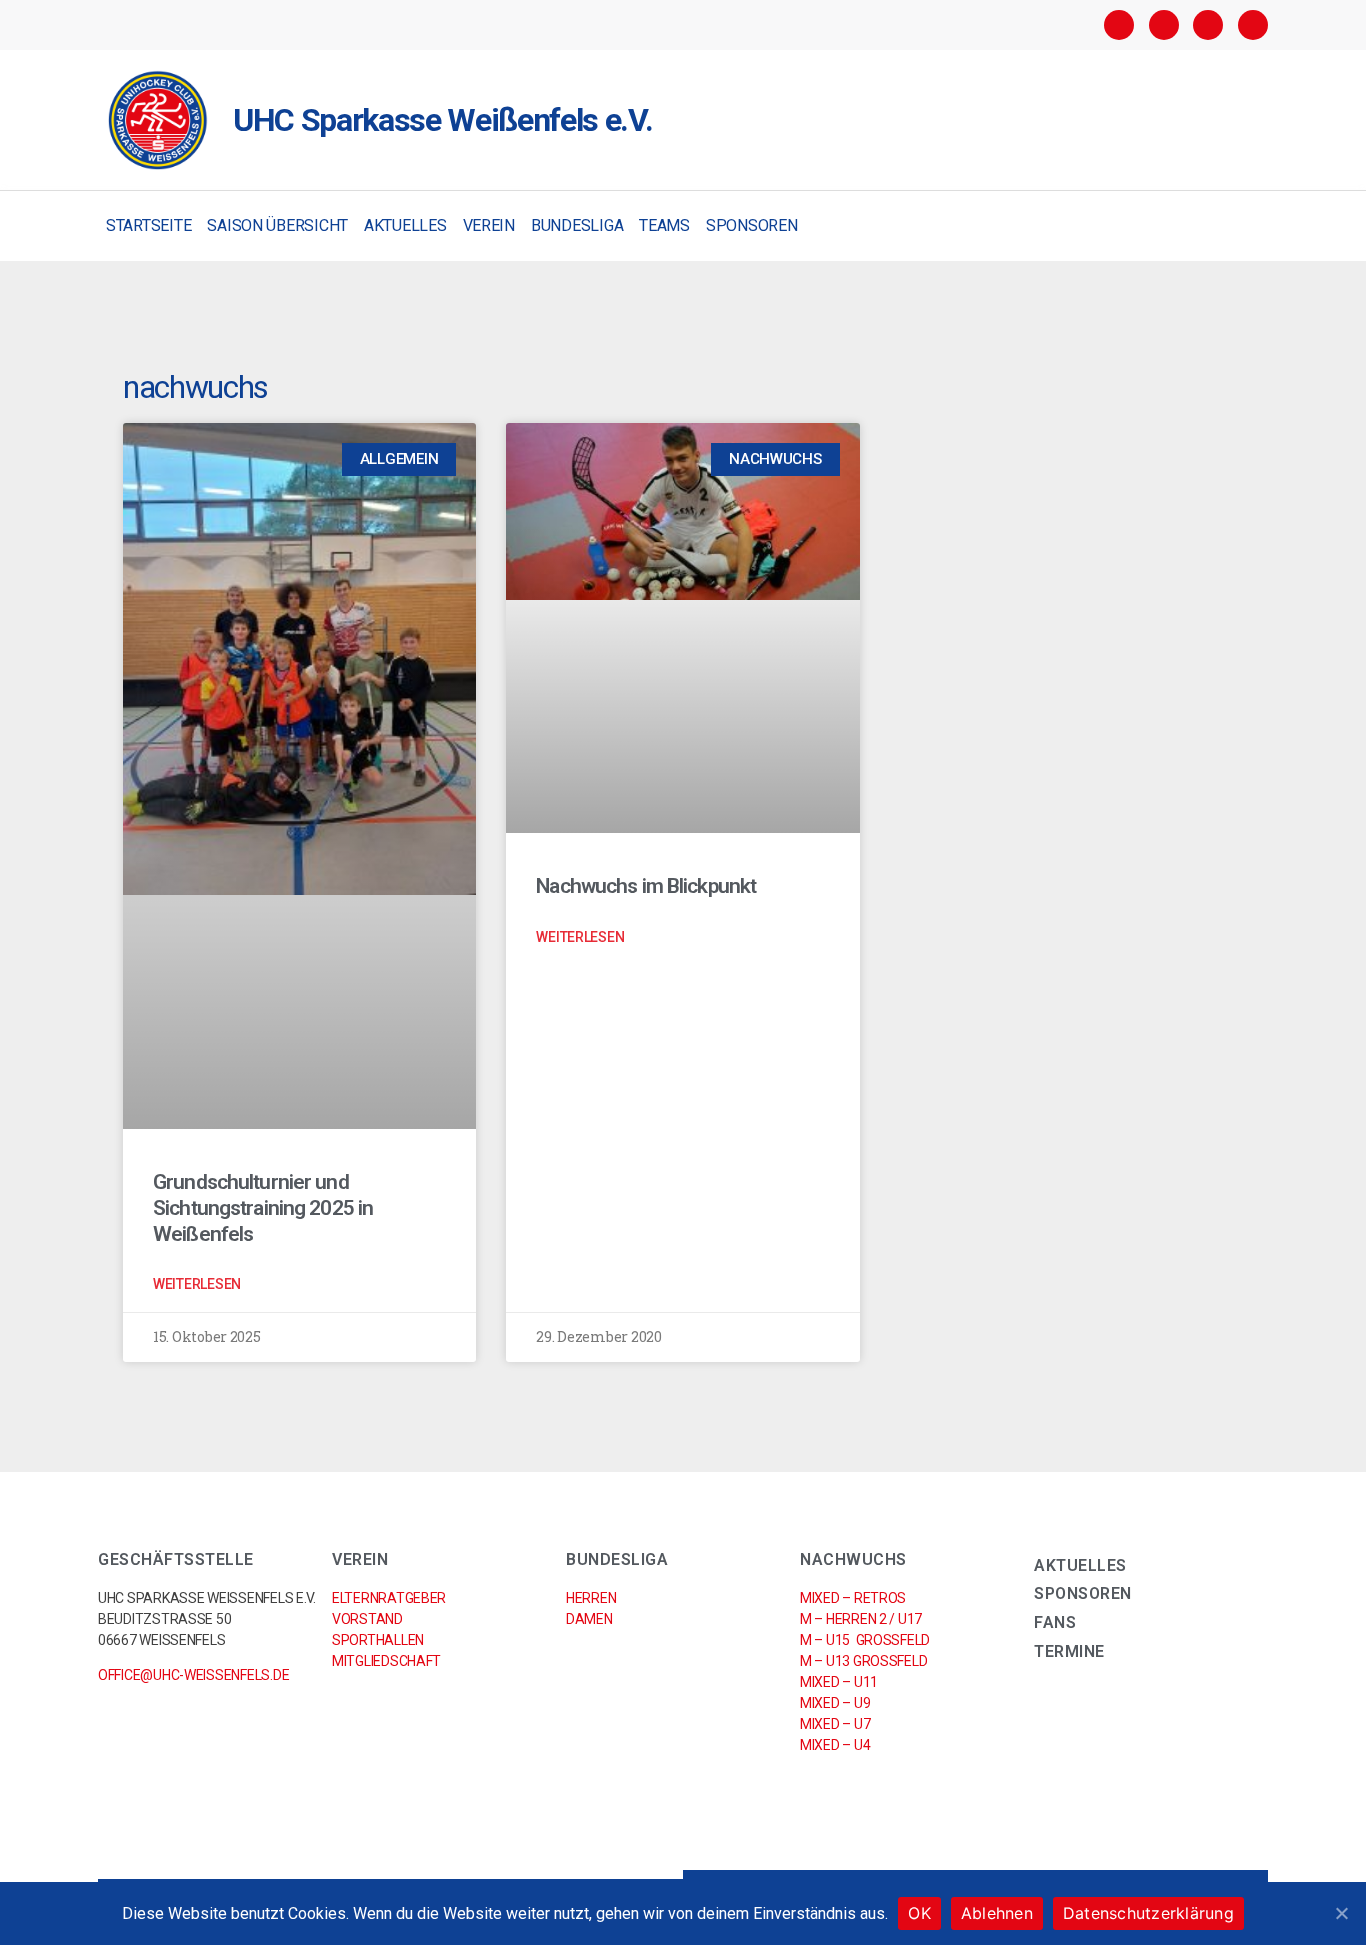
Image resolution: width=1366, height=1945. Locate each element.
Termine (1069, 1651)
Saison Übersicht (277, 225)
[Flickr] (1208, 25)
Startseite (148, 225)
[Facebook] (1119, 25)
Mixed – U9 (835, 1703)
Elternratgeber (389, 1598)
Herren (591, 1598)
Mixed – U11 (839, 1682)
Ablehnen (997, 1913)
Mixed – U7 (835, 1724)
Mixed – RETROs (853, 1598)
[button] (1250, 226)
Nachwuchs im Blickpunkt (646, 886)
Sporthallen (378, 1640)
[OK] (1341, 1913)
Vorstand (367, 1619)
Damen (589, 1619)
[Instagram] (1164, 25)
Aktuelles (405, 225)
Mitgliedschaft (386, 1661)
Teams (664, 225)
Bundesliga (577, 225)
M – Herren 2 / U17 (861, 1619)
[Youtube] (1253, 25)
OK (919, 1913)
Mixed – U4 (835, 1745)
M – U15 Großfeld (865, 1640)
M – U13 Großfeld (863, 1661)
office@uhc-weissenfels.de (193, 1675)
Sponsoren (752, 225)
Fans (1055, 1622)
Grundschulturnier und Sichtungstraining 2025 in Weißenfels (263, 1208)
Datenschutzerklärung (1148, 1913)
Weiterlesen (197, 1284)
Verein (489, 225)
